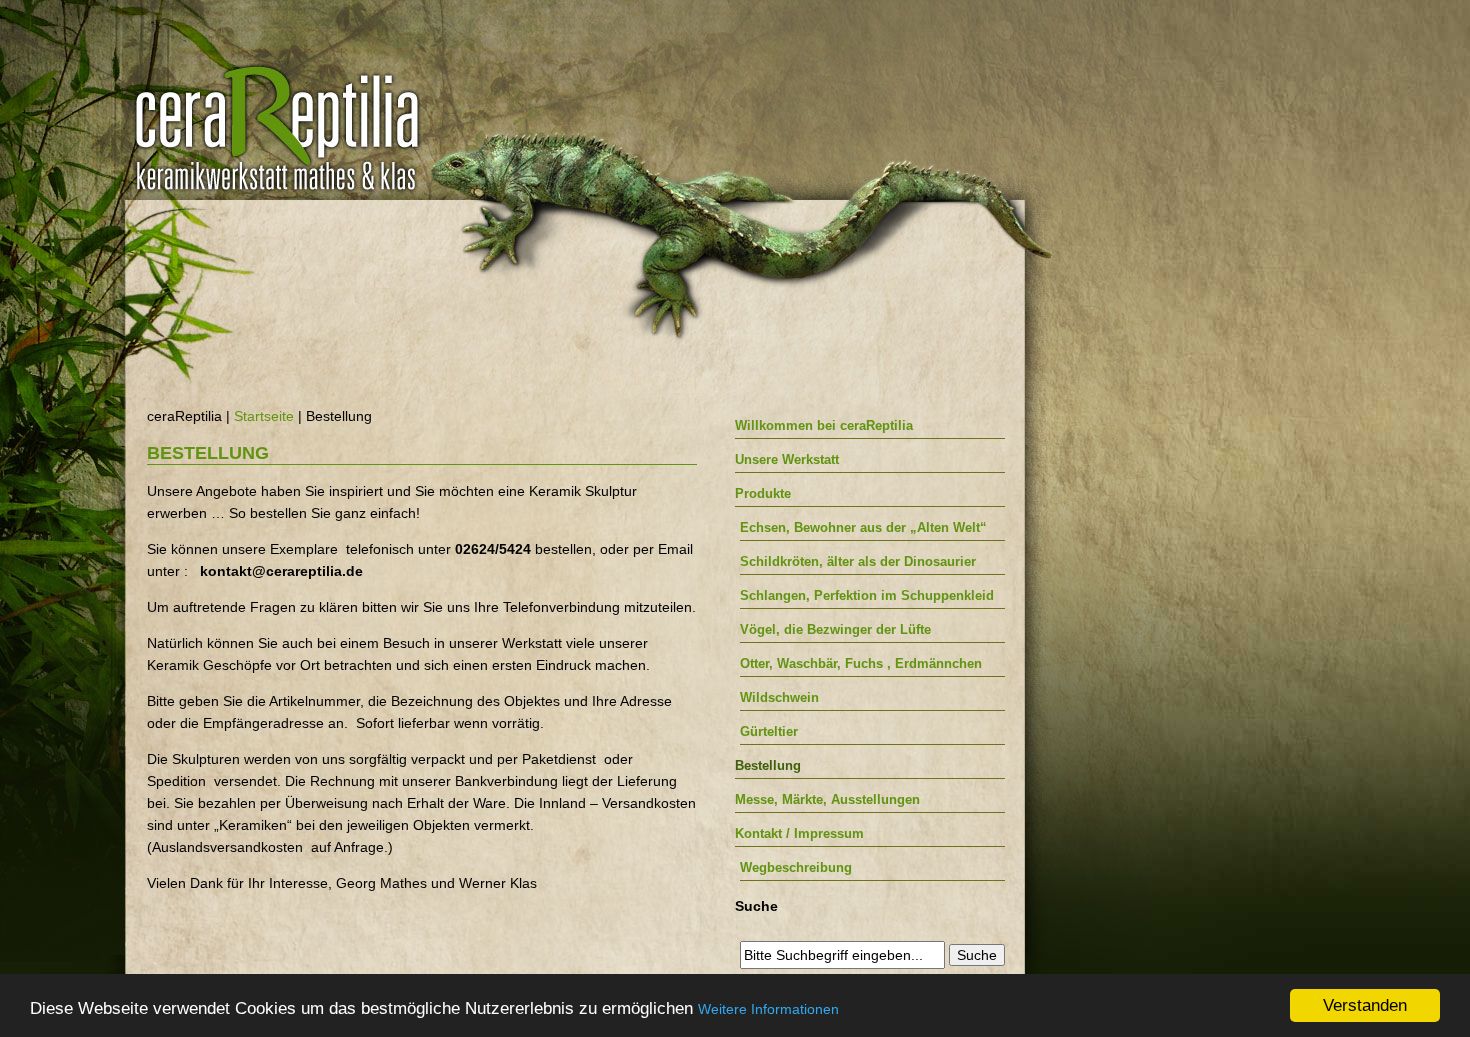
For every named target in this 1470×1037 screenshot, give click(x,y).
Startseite (264, 416)
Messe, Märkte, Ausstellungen (827, 799)
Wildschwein (779, 697)
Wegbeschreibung (796, 867)
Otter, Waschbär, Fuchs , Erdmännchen (861, 663)
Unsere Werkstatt (787, 459)
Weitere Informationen (768, 1009)
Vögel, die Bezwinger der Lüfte (835, 629)
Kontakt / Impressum (799, 833)
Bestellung (768, 765)
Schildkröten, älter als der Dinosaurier (858, 561)
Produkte (763, 493)
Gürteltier (769, 731)
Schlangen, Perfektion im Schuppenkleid (867, 595)
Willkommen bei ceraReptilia (824, 425)
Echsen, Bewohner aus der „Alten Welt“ (863, 527)
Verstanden (1365, 1005)
